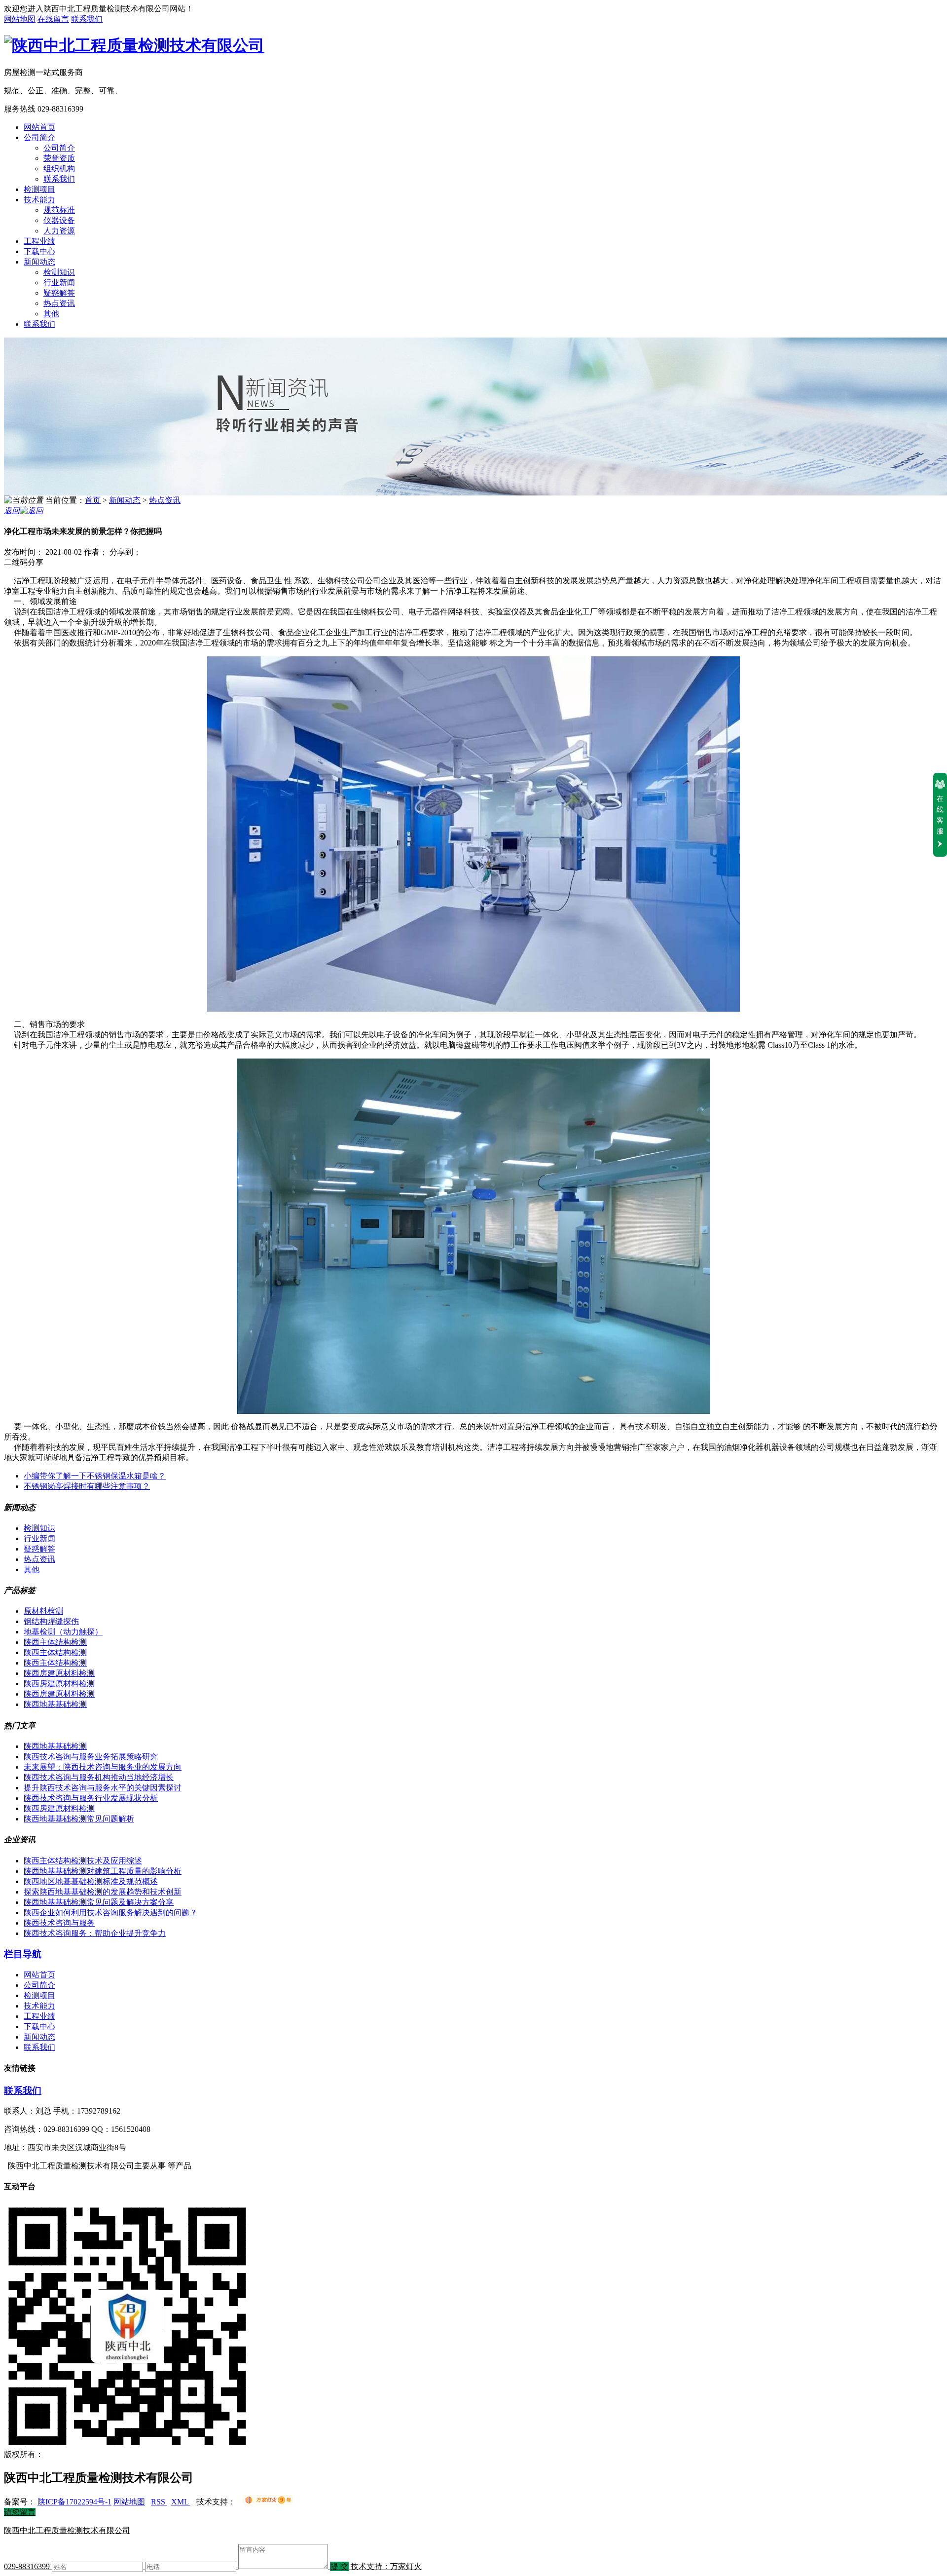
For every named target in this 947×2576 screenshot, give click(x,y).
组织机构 (59, 169)
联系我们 (87, 19)
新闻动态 (39, 262)
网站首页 (39, 127)
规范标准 (59, 210)
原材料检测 (43, 1611)
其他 (51, 314)
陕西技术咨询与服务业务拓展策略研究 (91, 1757)
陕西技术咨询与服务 (59, 1923)
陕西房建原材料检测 (59, 1673)
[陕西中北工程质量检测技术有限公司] (134, 45)
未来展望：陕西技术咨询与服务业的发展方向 (103, 1767)
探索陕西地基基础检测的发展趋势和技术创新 (103, 1892)
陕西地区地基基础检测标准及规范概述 (91, 1881)
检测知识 (59, 272)
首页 (93, 500)
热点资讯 (59, 303)
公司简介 (39, 137)
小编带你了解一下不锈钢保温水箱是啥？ (95, 1476)
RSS (159, 2502)
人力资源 (59, 231)
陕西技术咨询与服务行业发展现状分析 (91, 1798)
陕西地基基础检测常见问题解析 (79, 1819)
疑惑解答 (59, 293)
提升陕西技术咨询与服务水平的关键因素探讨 (103, 1788)
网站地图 (20, 19)
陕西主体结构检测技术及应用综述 (83, 1861)
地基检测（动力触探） (63, 1632)
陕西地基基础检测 (55, 1704)
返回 (12, 511)
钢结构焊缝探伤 (51, 1621)
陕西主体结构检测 (55, 1642)
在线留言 (53, 19)
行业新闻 (59, 283)
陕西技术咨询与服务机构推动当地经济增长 (99, 1777)
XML (181, 2502)
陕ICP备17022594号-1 (74, 2502)
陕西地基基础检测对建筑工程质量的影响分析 (103, 1871)
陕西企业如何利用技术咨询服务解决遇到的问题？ (110, 1913)
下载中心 (39, 251)
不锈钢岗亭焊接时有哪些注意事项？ (87, 1486)
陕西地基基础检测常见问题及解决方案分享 (99, 1902)
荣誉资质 (59, 158)
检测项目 (39, 189)
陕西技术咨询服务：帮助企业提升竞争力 (95, 1933)
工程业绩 (39, 241)
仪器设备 (59, 220)
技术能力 (39, 200)
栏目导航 (23, 1954)
